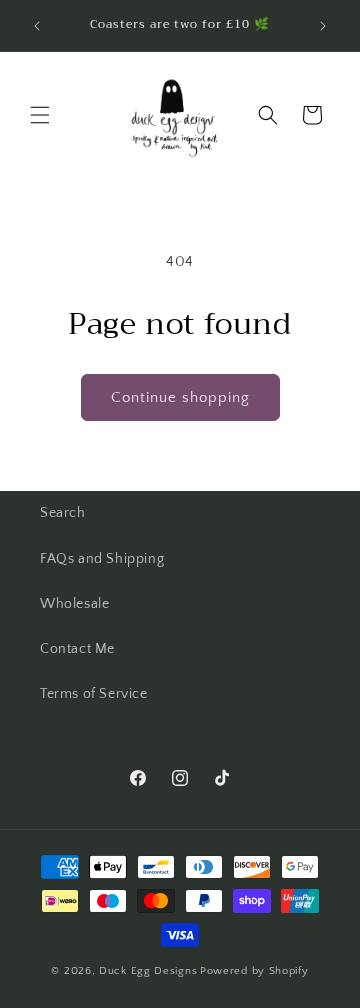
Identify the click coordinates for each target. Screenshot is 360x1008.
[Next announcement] (323, 26)
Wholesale (74, 604)
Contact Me (77, 649)
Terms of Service (94, 694)
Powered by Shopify (254, 971)
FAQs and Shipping (102, 559)
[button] (40, 115)
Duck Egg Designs (148, 971)
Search (63, 513)
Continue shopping (180, 397)
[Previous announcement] (37, 26)
